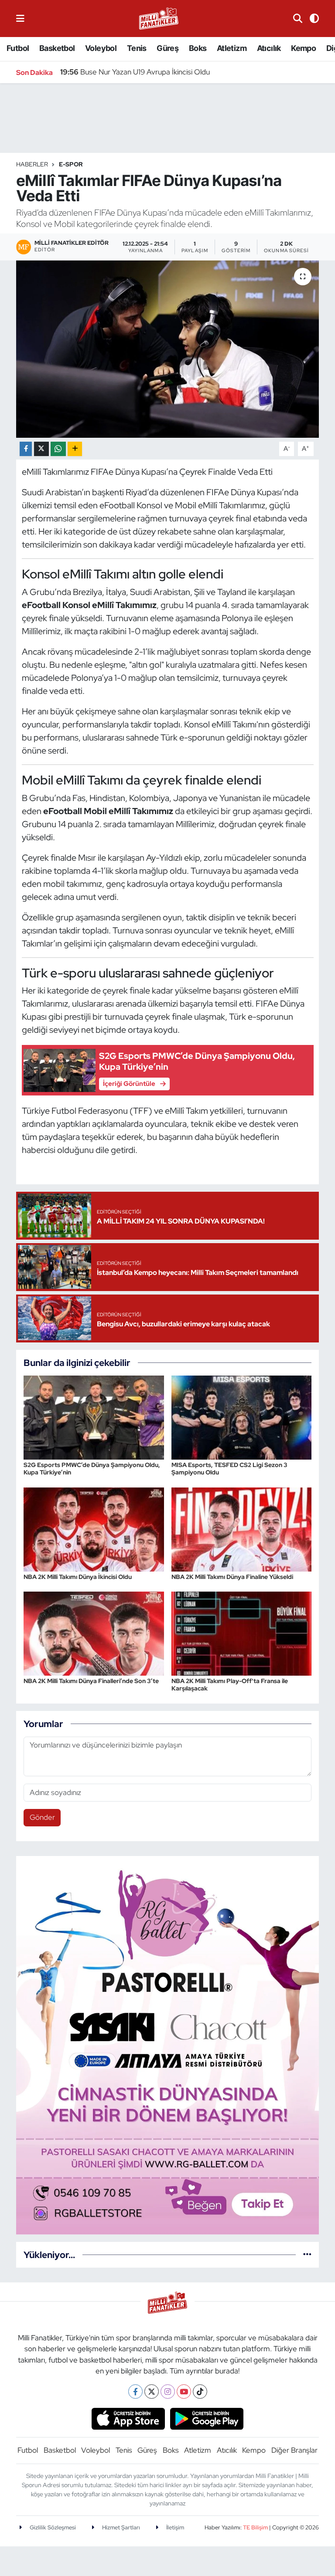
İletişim (174, 2527)
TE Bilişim (255, 2527)
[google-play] (207, 2418)
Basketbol (57, 48)
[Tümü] (307, 2255)
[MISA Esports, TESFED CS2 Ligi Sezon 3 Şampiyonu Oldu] (242, 1417)
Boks (198, 48)
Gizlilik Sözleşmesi (52, 2527)
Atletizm (232, 48)
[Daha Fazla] (75, 449)
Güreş (167, 48)
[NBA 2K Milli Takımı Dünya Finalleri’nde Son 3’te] (94, 1633)
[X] (152, 2392)
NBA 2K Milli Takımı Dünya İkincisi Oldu (78, 1577)
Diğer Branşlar (294, 2450)
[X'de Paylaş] (41, 449)
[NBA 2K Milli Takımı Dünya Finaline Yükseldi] (242, 1528)
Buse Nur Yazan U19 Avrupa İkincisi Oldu (135, 72)
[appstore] (128, 2418)
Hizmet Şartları (120, 2527)
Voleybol (101, 48)
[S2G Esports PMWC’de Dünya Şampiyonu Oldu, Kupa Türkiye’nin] (94, 1417)
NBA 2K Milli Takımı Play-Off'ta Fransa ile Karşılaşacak (230, 1685)
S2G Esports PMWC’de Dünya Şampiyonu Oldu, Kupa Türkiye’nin (92, 1469)
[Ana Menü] (20, 18)
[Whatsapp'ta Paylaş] (58, 449)
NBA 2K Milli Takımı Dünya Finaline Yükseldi (232, 1577)
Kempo (303, 48)
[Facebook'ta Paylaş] (26, 449)
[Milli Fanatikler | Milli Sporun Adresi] (159, 18)
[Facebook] (135, 2392)
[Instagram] (168, 2392)
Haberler (32, 164)
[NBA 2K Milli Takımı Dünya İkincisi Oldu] (94, 1528)
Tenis (137, 48)
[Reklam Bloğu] (167, 2044)
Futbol (18, 48)
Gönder (42, 1817)
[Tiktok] (200, 2392)
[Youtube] (184, 2392)
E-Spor (71, 164)
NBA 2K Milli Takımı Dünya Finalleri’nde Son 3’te (91, 1681)
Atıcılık (269, 48)
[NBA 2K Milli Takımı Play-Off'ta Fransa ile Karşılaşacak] (242, 1633)
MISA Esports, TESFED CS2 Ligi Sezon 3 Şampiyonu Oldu (229, 1469)
